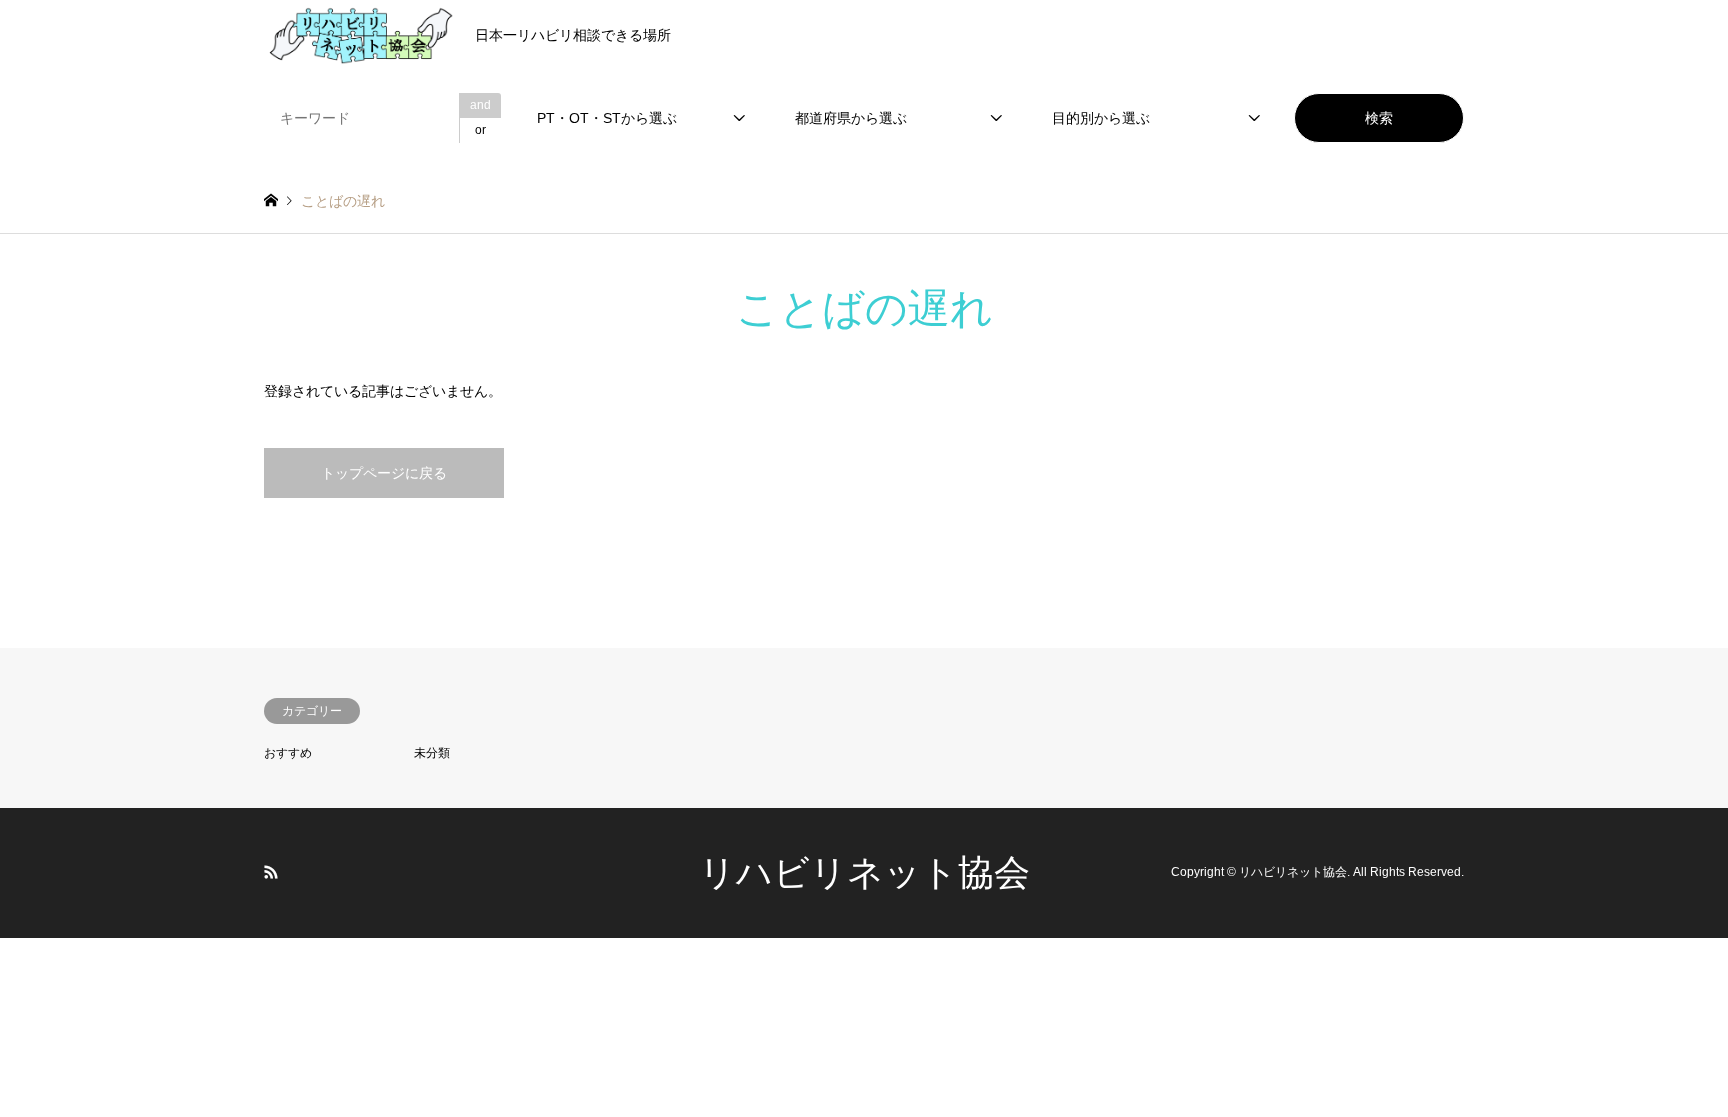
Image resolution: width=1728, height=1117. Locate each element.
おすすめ (288, 753)
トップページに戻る (384, 473)
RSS (271, 872)
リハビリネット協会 (864, 872)
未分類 (432, 753)
